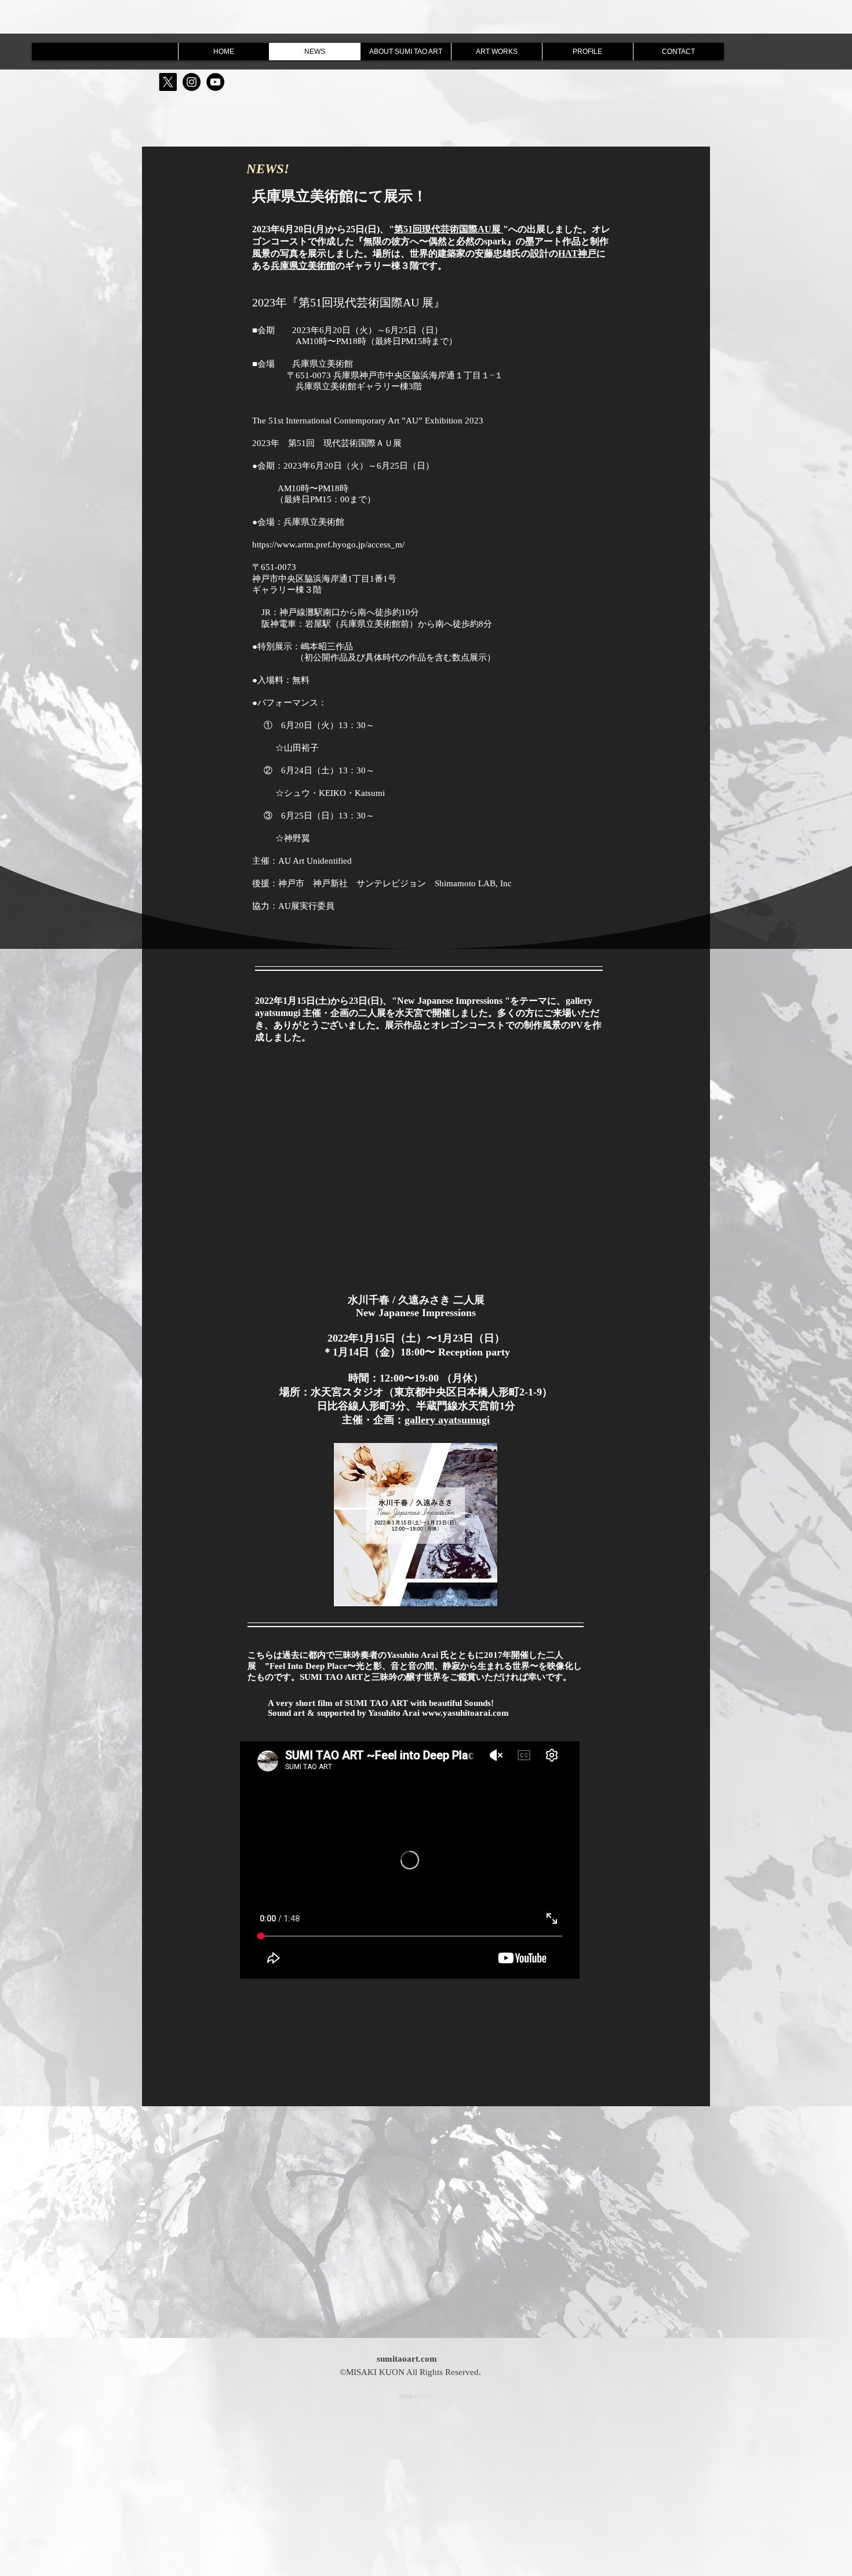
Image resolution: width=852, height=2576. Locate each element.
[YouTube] (215, 82)
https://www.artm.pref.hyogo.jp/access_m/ (328, 545)
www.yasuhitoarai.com (465, 1713)
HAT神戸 (577, 253)
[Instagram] (192, 82)
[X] (168, 82)
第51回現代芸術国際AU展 (449, 229)
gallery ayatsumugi (447, 1420)
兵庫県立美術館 (303, 266)
